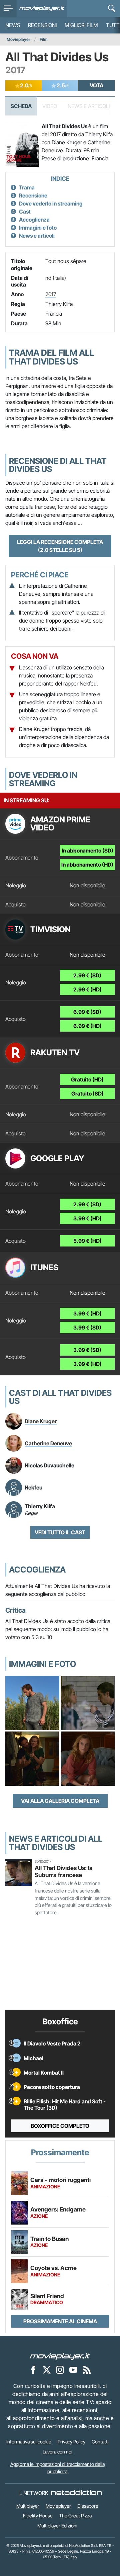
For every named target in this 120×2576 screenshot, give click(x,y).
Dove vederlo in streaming (51, 204)
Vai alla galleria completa (60, 1801)
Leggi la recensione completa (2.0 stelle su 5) (60, 546)
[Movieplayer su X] (47, 2370)
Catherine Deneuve (48, 1443)
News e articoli (37, 236)
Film (44, 39)
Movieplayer (18, 39)
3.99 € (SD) (87, 1327)
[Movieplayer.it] (42, 8)
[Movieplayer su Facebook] (33, 2370)
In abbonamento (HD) (87, 865)
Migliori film (81, 25)
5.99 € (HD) (87, 1241)
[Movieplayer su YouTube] (73, 2370)
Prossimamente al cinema (60, 2321)
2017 (51, 294)
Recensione (33, 195)
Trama (27, 187)
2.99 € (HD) (87, 989)
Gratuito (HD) (87, 1079)
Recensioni (42, 25)
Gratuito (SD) (87, 1094)
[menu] (8, 8)
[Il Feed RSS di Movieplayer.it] (87, 2370)
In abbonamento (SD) (87, 851)
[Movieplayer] (60, 2356)
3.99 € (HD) (87, 1218)
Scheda (21, 106)
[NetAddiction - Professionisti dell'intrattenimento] (76, 2493)
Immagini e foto (38, 228)
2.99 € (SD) (87, 975)
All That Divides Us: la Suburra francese (64, 1871)
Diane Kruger (41, 1421)
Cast (25, 212)
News (13, 25)
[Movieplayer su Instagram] (60, 2370)
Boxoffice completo (60, 2126)
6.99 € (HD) (87, 1026)
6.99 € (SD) (87, 1012)
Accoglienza (34, 220)
